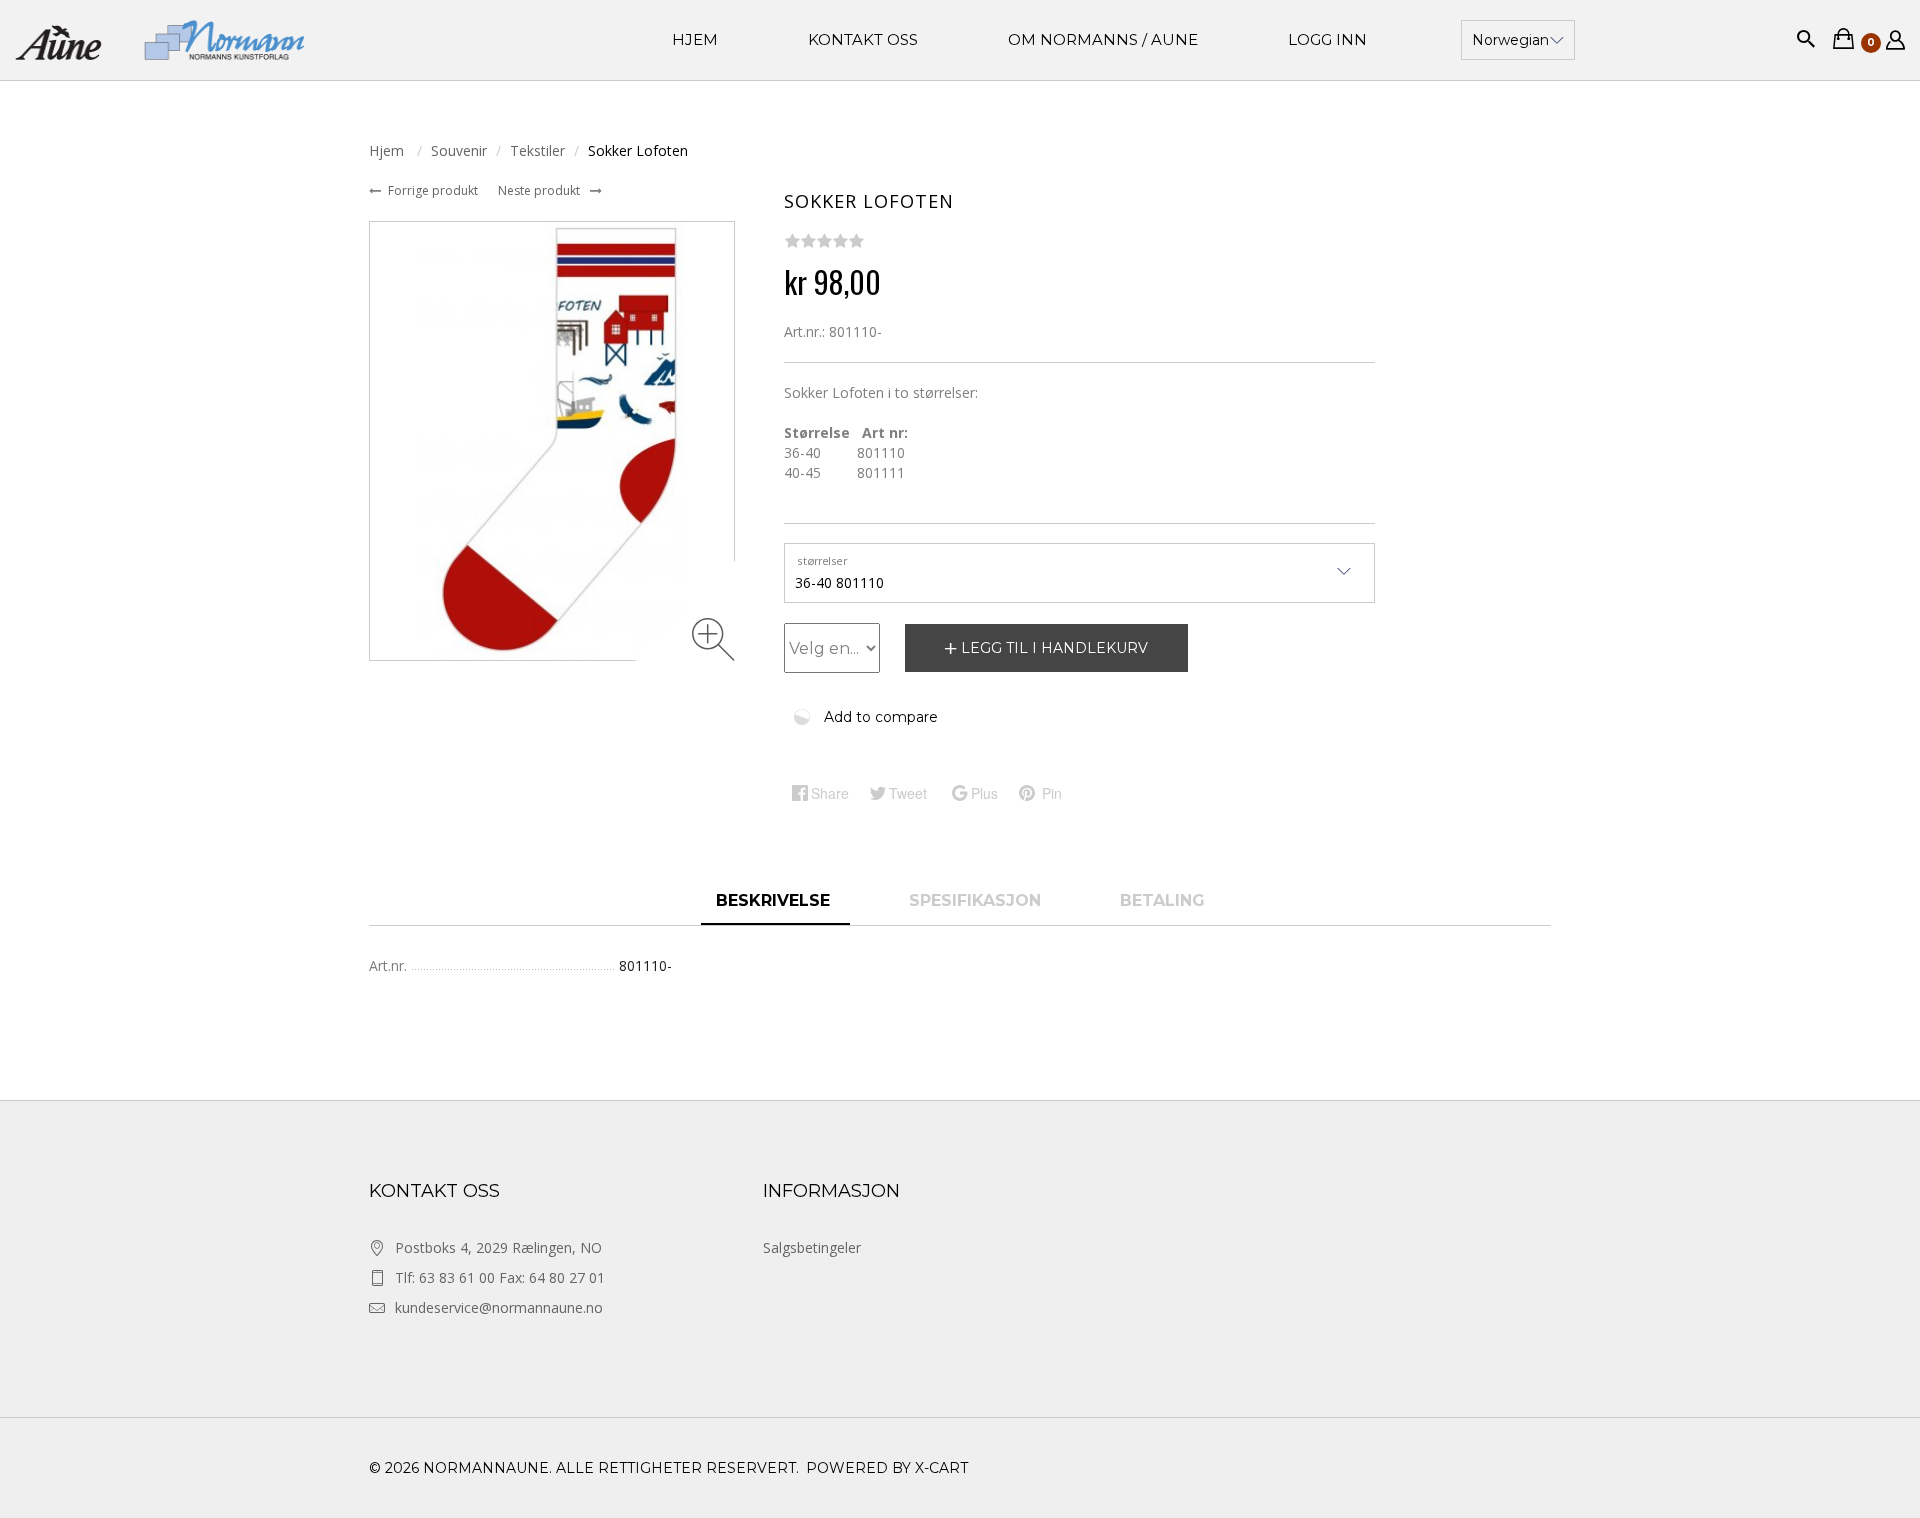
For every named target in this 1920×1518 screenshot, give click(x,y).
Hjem (388, 150)
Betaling (1162, 900)
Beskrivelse (775, 900)
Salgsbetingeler (812, 1247)
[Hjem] (160, 39)
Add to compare (881, 717)
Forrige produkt (434, 190)
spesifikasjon (977, 900)
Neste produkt (540, 190)
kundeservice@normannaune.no (499, 1307)
